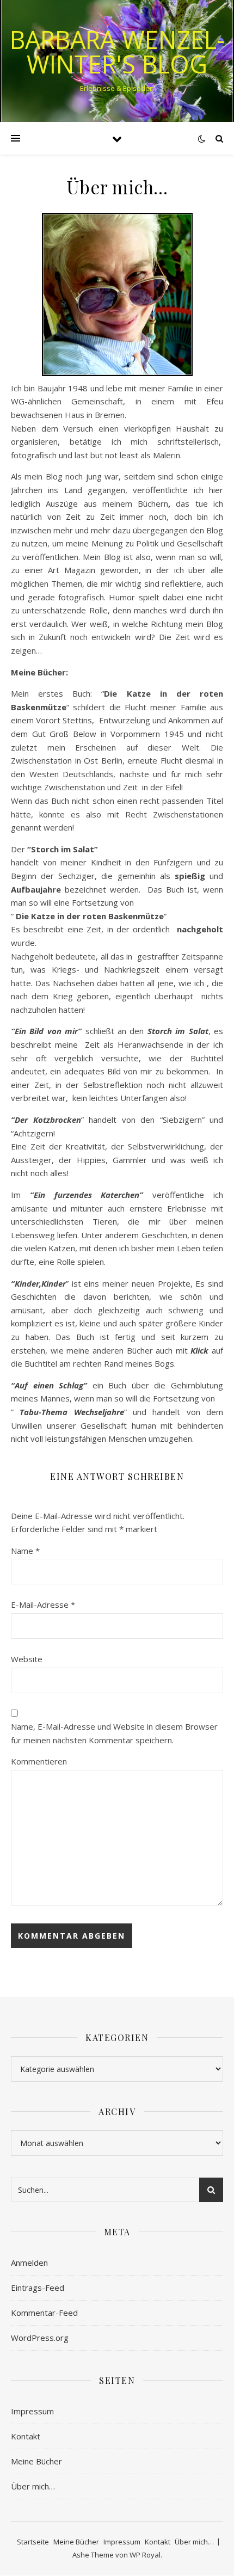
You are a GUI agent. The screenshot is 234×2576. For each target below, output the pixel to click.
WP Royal (145, 2555)
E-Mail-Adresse (43, 1604)
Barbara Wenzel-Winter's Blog (117, 52)
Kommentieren (39, 1761)
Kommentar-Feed (44, 2313)
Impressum (32, 2411)
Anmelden (29, 2263)
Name (25, 1551)
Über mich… (33, 2486)
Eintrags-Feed (38, 2288)
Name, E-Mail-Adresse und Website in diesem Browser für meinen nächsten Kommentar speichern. (114, 1733)
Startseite (33, 2542)
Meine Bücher (36, 2461)
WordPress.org (40, 2338)
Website (27, 1659)
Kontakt (26, 2436)
